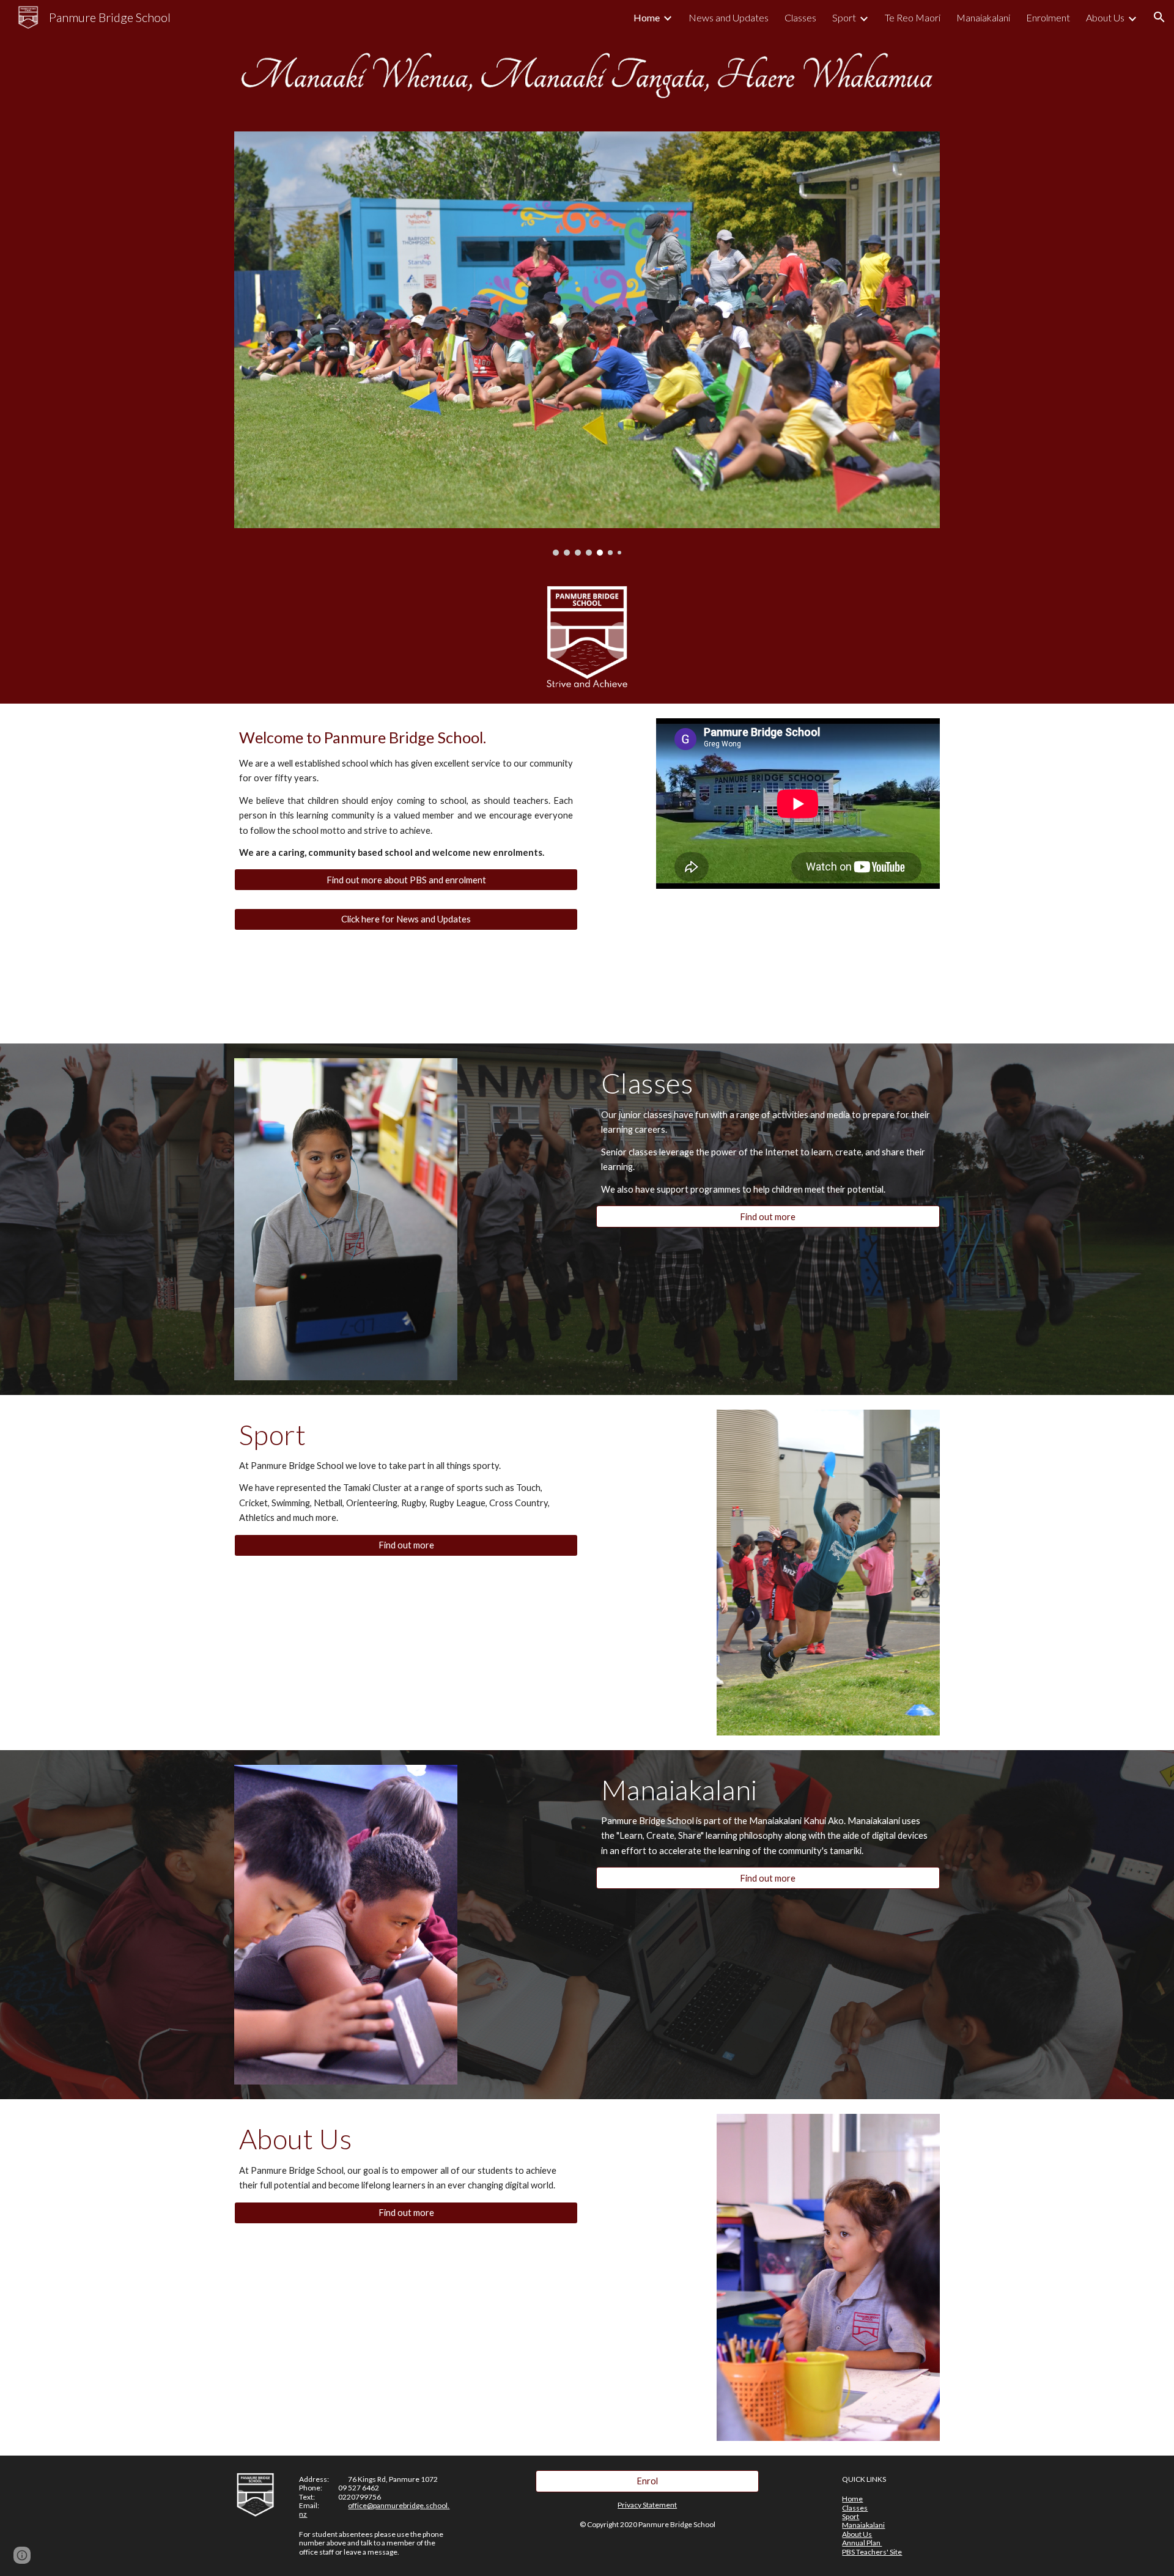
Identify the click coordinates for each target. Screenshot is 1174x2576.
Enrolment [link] (1048, 17)
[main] (406, 793)
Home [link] (647, 17)
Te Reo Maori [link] (913, 17)
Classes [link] (800, 17)
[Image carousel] (587, 344)
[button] (1159, 17)
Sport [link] (844, 17)
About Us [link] (1105, 17)
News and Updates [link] (729, 17)
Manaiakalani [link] (983, 17)
